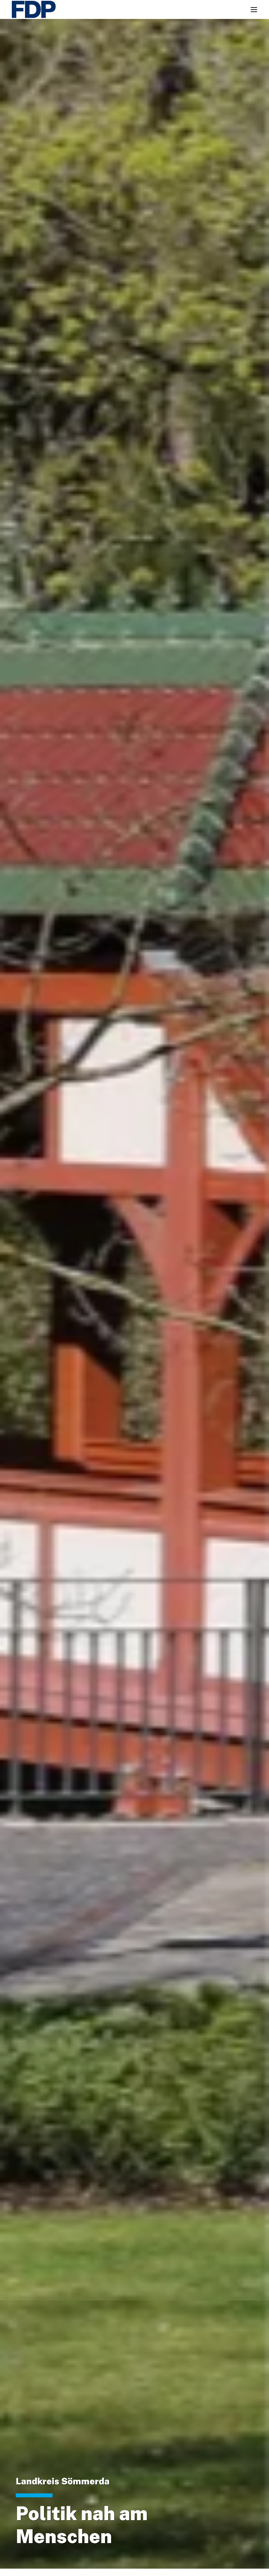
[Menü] (254, 10)
